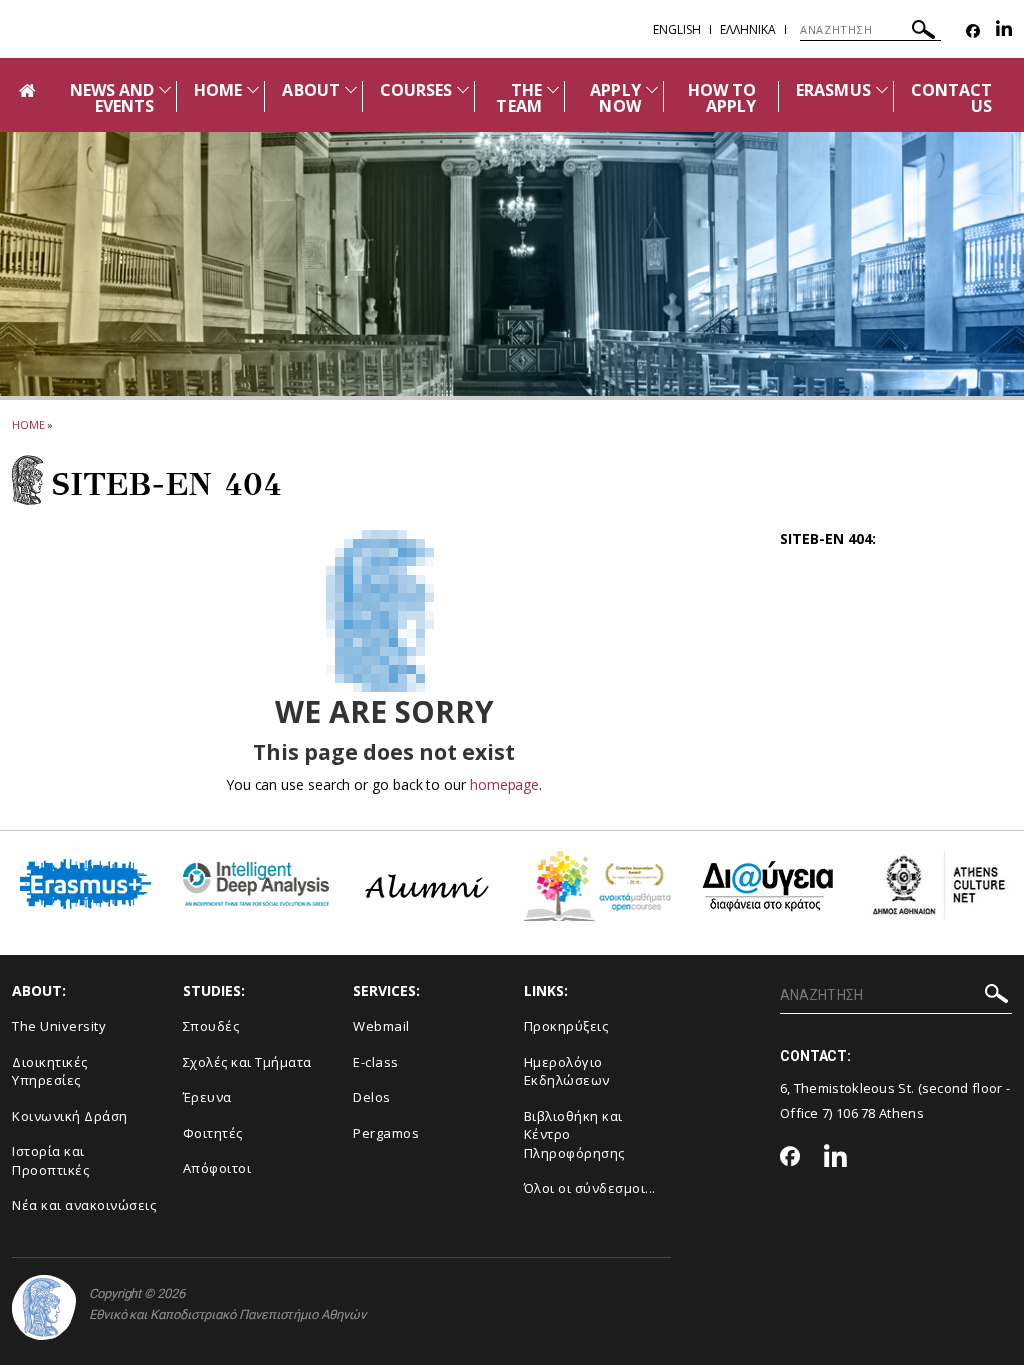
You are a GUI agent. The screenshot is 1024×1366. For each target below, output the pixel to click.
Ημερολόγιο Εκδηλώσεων (567, 1071)
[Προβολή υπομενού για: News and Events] (165, 89)
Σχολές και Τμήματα (247, 1062)
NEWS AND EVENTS (112, 98)
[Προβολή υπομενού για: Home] (253, 89)
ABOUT (310, 90)
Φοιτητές (213, 1133)
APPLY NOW (615, 98)
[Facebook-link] (973, 31)
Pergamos (386, 1133)
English (677, 29)
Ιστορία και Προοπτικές (50, 1160)
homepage (504, 784)
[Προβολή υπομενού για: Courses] (463, 89)
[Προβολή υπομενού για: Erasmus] (882, 89)
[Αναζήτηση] (923, 32)
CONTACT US (951, 98)
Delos (372, 1097)
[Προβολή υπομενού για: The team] (553, 89)
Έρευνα (207, 1097)
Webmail (381, 1026)
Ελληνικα (748, 29)
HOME (218, 90)
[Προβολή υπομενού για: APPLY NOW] (652, 89)
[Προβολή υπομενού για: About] (351, 89)
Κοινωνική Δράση (70, 1116)
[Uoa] (44, 1307)
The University (59, 1026)
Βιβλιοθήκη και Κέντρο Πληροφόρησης (574, 1134)
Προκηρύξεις (566, 1026)
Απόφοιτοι (217, 1168)
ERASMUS (833, 90)
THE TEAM (518, 98)
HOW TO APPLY (722, 98)
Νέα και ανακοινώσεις (84, 1205)
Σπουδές (211, 1026)
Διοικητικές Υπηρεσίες (50, 1071)
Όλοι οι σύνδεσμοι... (590, 1188)
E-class (376, 1062)
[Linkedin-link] (1004, 31)
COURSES (416, 90)
